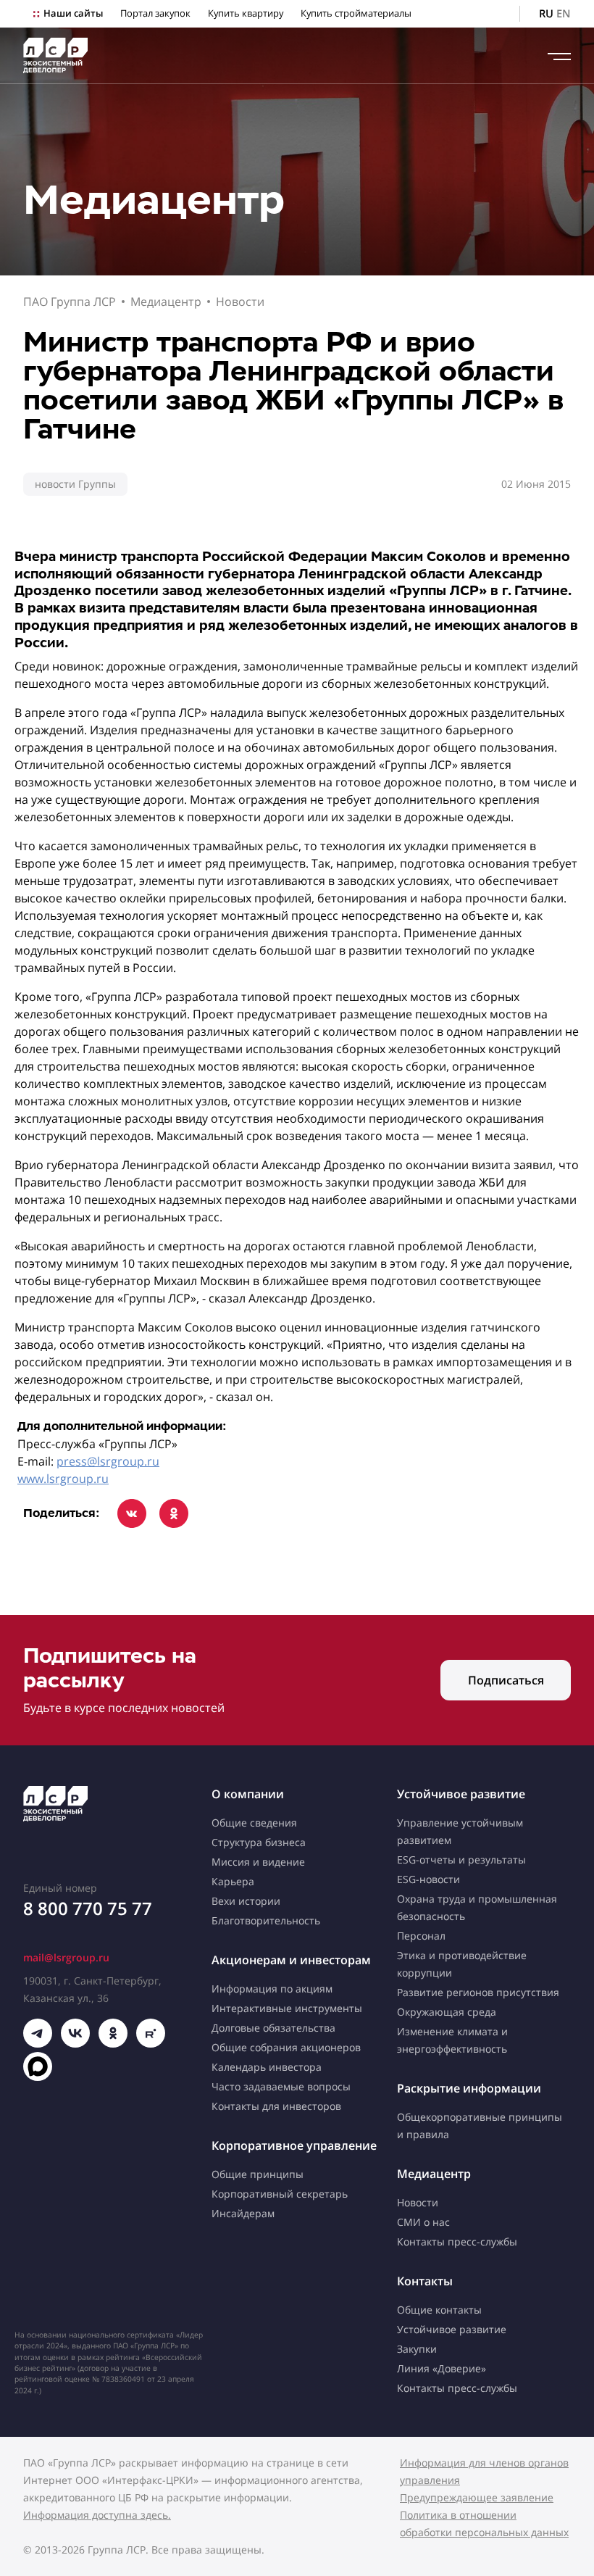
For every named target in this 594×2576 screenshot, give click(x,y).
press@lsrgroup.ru (108, 1461)
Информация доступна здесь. (97, 2515)
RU (546, 13)
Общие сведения (254, 1823)
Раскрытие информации (469, 2088)
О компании (248, 1794)
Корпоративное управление (294, 2145)
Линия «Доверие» (442, 2368)
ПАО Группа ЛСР (70, 302)
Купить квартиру (246, 13)
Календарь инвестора (267, 2067)
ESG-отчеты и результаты (461, 1860)
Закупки (417, 2349)
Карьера (233, 1881)
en (564, 13)
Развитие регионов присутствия (478, 1992)
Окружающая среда (447, 2012)
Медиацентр (166, 302)
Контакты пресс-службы (457, 2241)
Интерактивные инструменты (287, 2008)
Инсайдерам (243, 2213)
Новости (240, 302)
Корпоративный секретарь (280, 2194)
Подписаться (506, 1680)
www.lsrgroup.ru (63, 1479)
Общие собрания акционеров (286, 2047)
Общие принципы (258, 2174)
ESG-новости (428, 1879)
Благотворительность (266, 1920)
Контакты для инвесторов (276, 2106)
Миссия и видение (258, 1862)
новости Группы (75, 484)
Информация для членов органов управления (484, 2471)
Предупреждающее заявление (477, 2497)
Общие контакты (439, 2310)
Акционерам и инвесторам (291, 1960)
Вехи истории (246, 1901)
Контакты (425, 2281)
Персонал (421, 1936)
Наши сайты (73, 13)
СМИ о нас (423, 2222)
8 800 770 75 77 (88, 1908)
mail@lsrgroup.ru (66, 1957)
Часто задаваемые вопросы (281, 2086)
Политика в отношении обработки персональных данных (484, 2523)
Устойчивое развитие (461, 1794)
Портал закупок (155, 13)
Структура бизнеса (259, 1842)
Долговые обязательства (273, 2028)
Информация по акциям (272, 1989)
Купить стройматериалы (356, 13)
